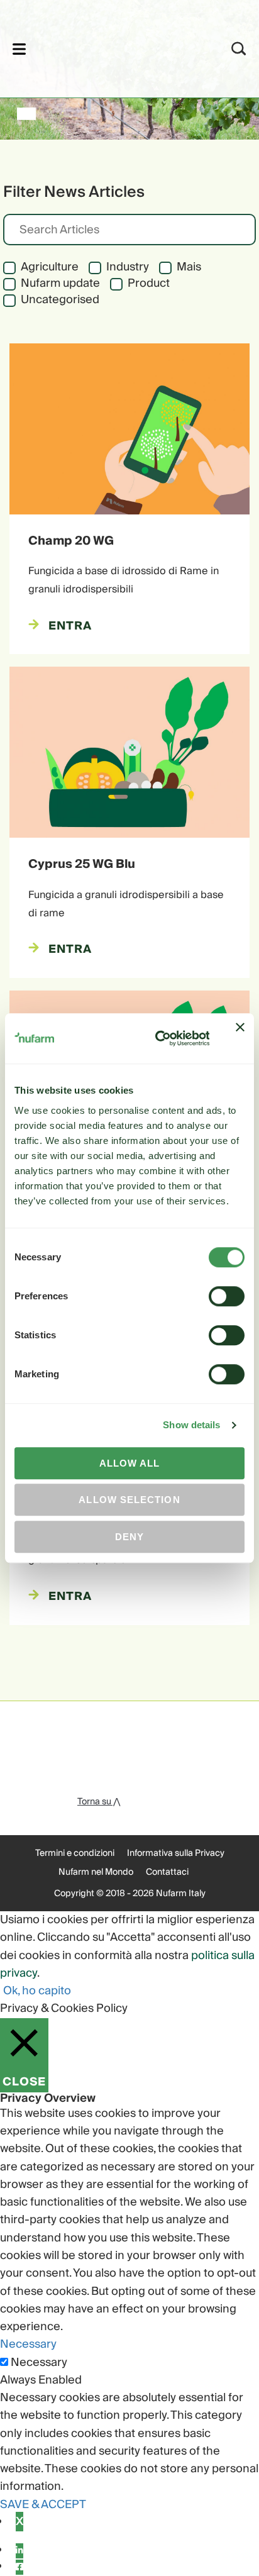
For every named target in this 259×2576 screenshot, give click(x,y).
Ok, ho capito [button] (37, 1991)
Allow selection (129, 1500)
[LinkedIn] (19, 2551)
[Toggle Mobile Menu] (19, 49)
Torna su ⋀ (99, 1802)
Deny (129, 1537)
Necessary (39, 2363)
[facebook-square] (19, 2567)
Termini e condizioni (75, 1853)
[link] (113, 47)
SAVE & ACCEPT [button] (43, 2505)
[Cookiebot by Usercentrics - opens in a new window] (158, 1039)
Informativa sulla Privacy (176, 1853)
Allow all (130, 1463)
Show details (191, 1425)
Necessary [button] (28, 2344)
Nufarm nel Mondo (96, 1872)
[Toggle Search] (239, 49)
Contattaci (167, 1872)
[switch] (227, 1296)
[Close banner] (240, 1038)
